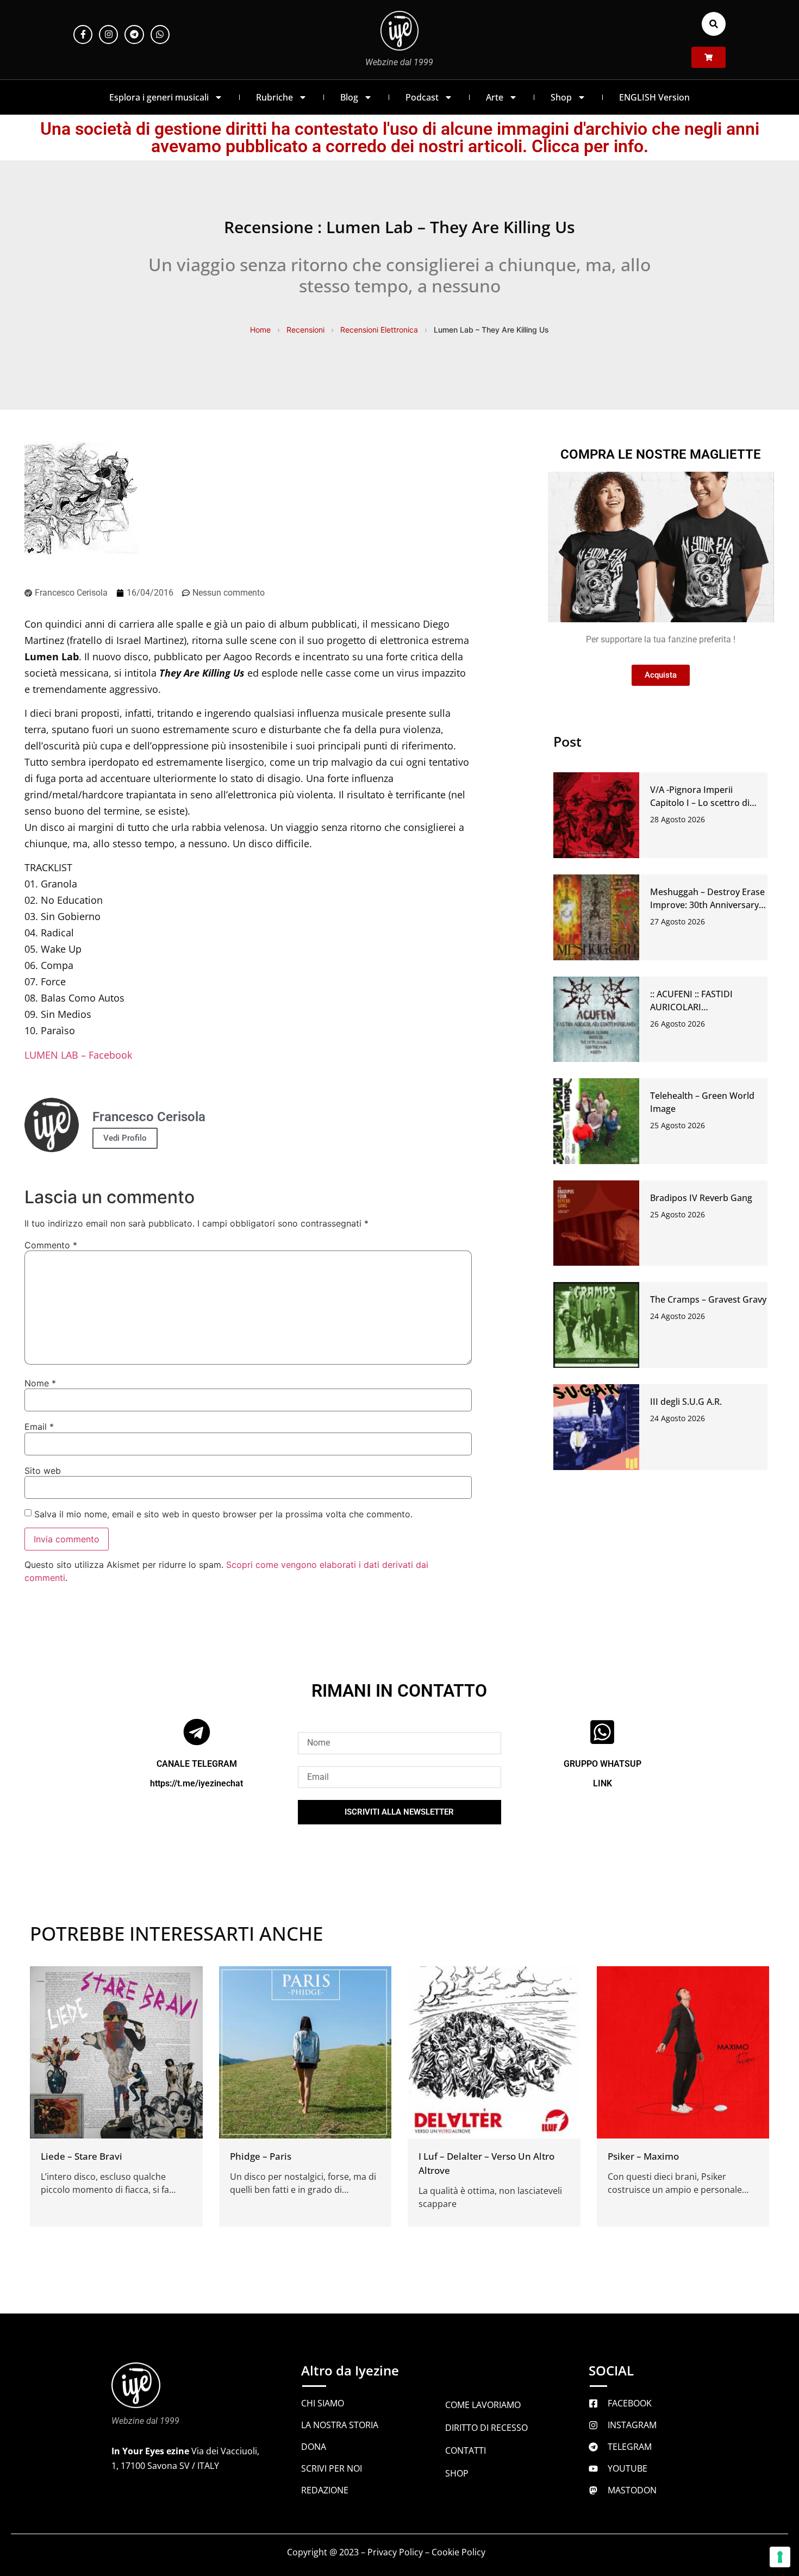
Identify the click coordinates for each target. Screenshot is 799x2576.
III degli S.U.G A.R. (686, 1402)
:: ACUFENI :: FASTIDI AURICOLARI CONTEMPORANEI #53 (696, 1007)
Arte (495, 97)
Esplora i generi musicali (159, 97)
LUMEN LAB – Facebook (78, 1055)
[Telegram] (134, 35)
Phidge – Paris (261, 2156)
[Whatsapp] (160, 35)
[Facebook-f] (83, 35)
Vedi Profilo (125, 1138)
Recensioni (305, 330)
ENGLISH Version (654, 97)
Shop (561, 97)
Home (260, 330)
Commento (51, 1245)
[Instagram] (108, 35)
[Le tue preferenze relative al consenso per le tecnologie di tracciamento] (780, 2557)
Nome (40, 1383)
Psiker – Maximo (643, 2156)
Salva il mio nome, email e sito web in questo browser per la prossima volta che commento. (223, 1514)
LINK (603, 1783)
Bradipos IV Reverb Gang (701, 1198)
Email (39, 1427)
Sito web (43, 1471)
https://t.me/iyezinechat (196, 1783)
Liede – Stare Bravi (82, 2156)
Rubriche (274, 97)
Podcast (422, 97)
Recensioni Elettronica (379, 330)
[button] (714, 24)
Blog (349, 97)
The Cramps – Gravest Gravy (708, 1299)
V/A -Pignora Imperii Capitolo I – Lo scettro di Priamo (700, 803)
